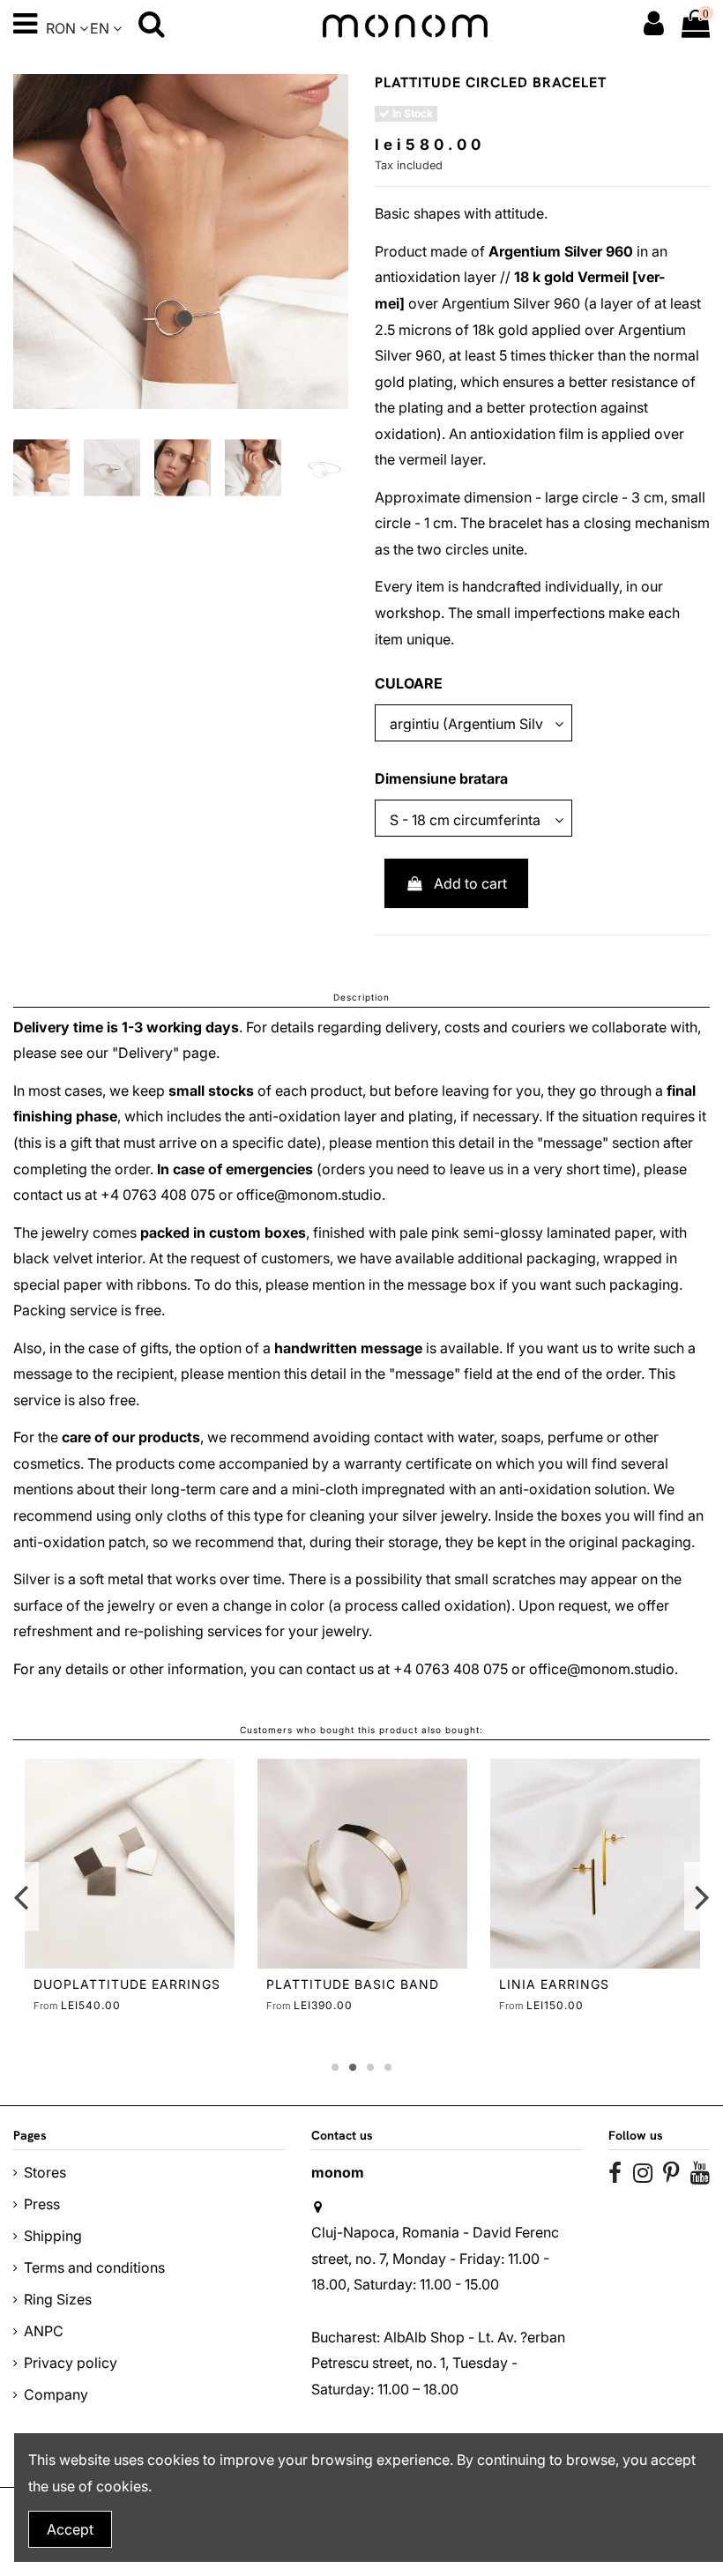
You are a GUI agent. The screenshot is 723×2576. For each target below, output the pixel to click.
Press (42, 2204)
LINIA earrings (554, 1984)
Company (56, 2394)
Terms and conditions (94, 2267)
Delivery (145, 1053)
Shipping (53, 2236)
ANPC (44, 2331)
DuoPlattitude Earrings (127, 1984)
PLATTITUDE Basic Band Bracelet (353, 1992)
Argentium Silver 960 (561, 251)
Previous (22, 1896)
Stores (45, 2172)
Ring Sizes (58, 2299)
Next (701, 1896)
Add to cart (470, 883)
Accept (70, 2529)
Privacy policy (71, 2363)
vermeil (423, 459)
